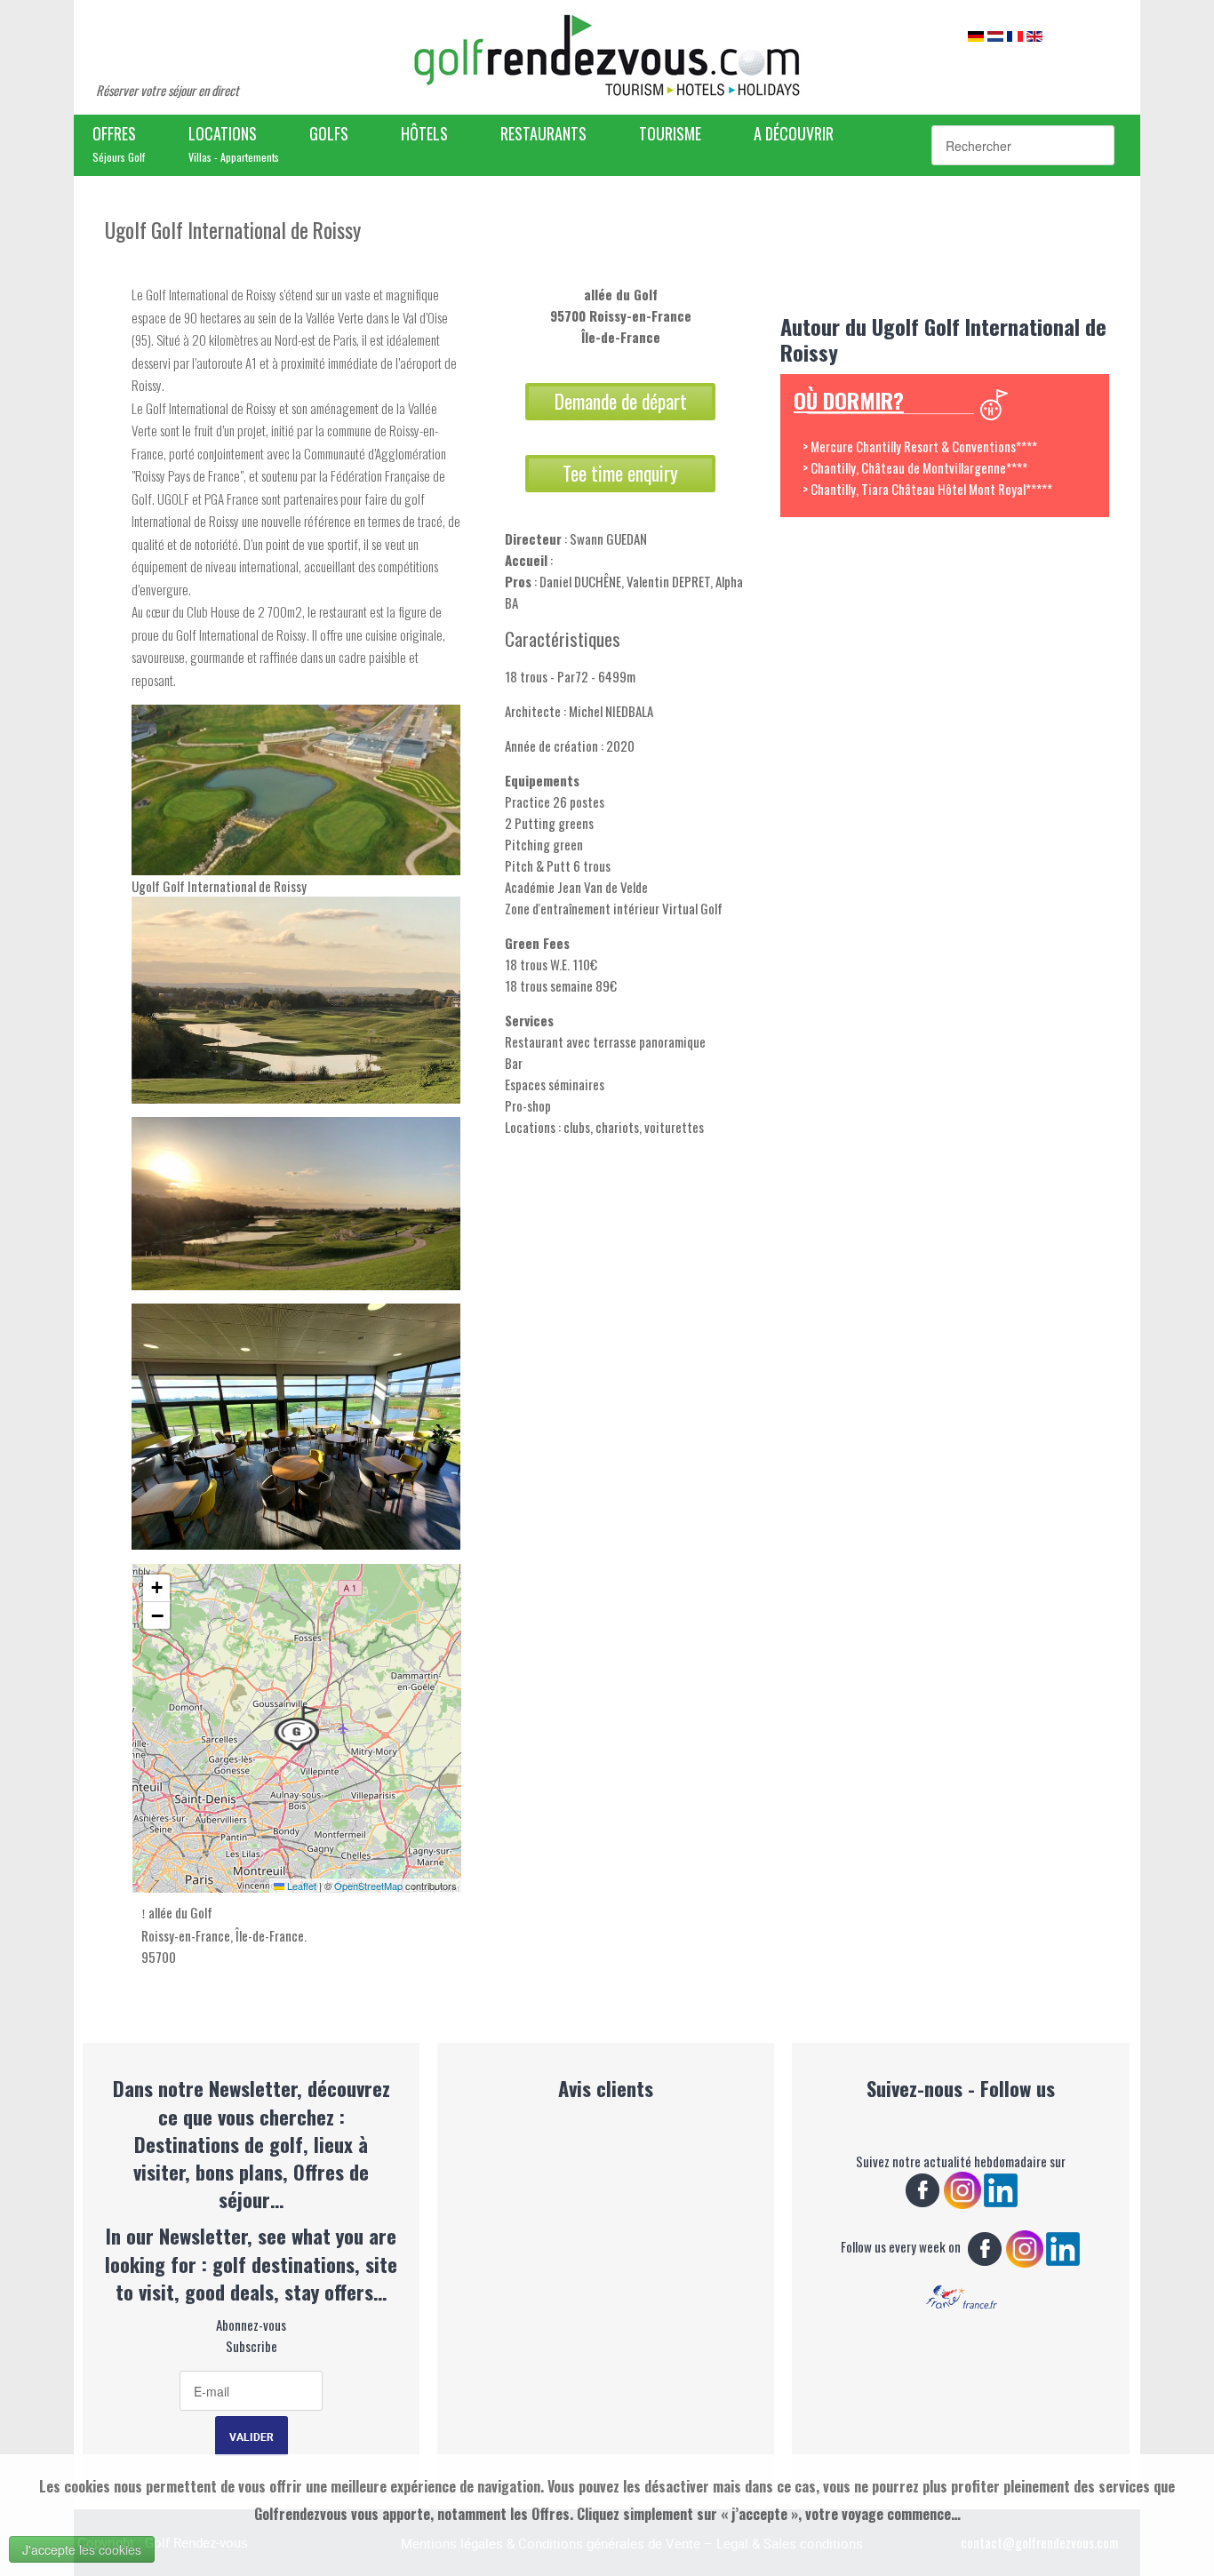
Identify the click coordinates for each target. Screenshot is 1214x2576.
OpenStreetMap (368, 1886)
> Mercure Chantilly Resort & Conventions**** (920, 446)
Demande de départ (621, 401)
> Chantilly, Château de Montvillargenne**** (915, 467)
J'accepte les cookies (82, 2549)
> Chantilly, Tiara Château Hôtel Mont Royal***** (927, 489)
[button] (297, 1728)
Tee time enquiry (620, 473)
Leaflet (300, 1886)
